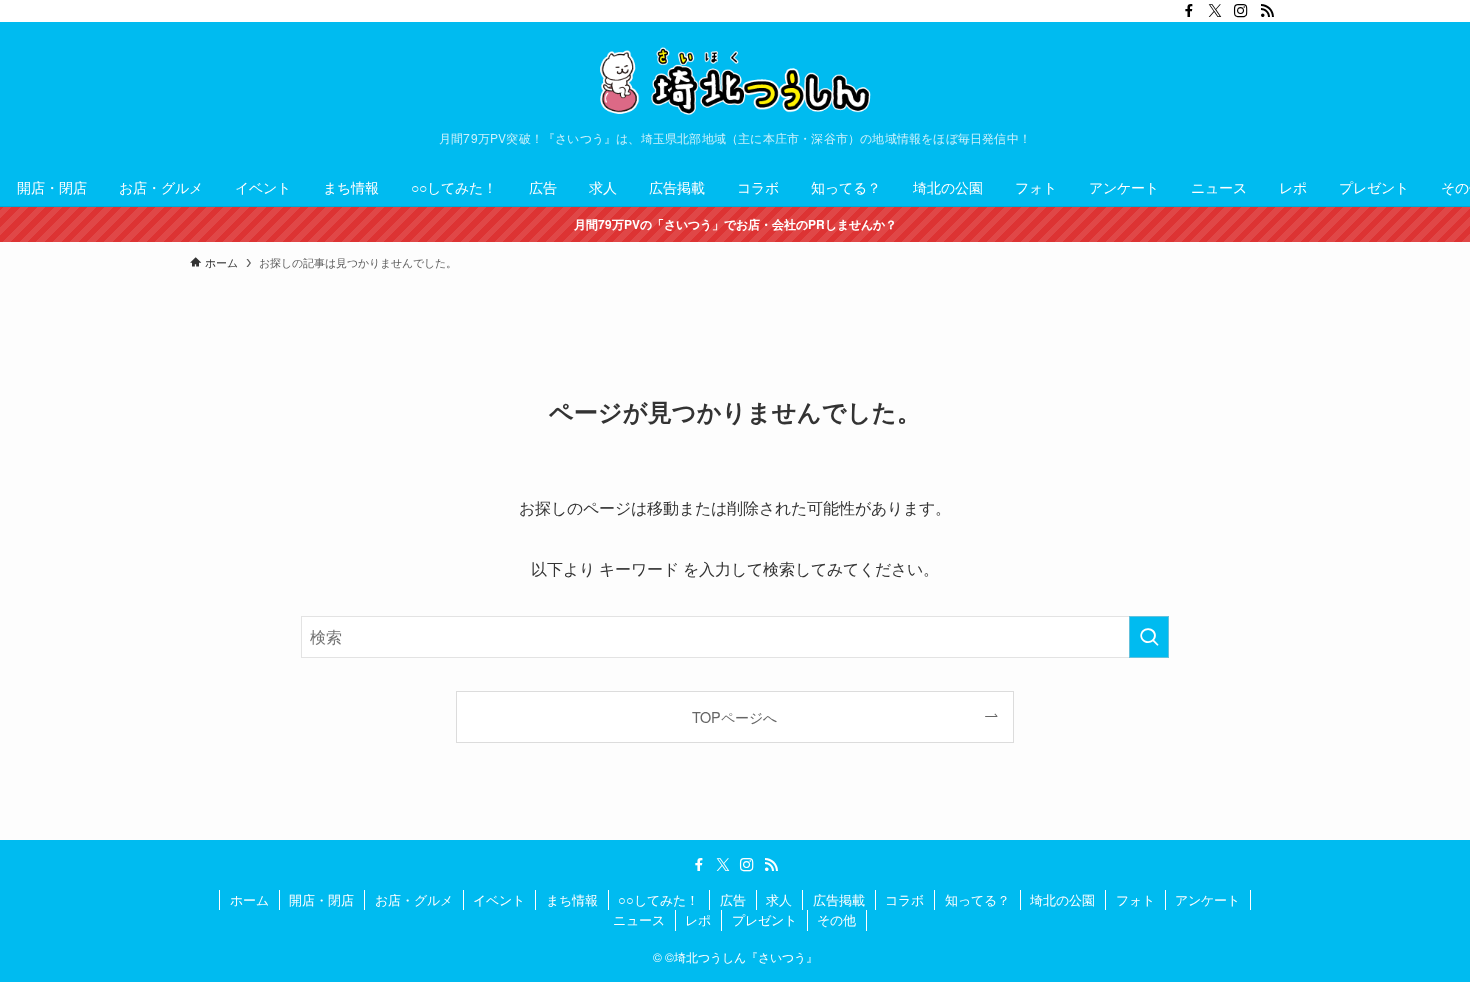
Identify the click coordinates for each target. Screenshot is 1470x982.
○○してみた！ (658, 899)
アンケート (1207, 899)
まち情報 (572, 899)
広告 (733, 899)
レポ (698, 919)
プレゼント (764, 919)
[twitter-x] (1215, 11)
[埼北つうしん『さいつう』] (735, 81)
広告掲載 (839, 899)
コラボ (904, 899)
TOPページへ (734, 716)
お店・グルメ (414, 899)
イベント (499, 899)
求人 (779, 899)
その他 (836, 919)
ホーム (249, 899)
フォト (1135, 899)
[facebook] (1189, 11)
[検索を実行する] (1149, 637)
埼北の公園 (1062, 899)
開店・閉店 (321, 899)
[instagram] (1241, 11)
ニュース (639, 919)
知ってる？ (977, 899)
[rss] (1267, 11)
